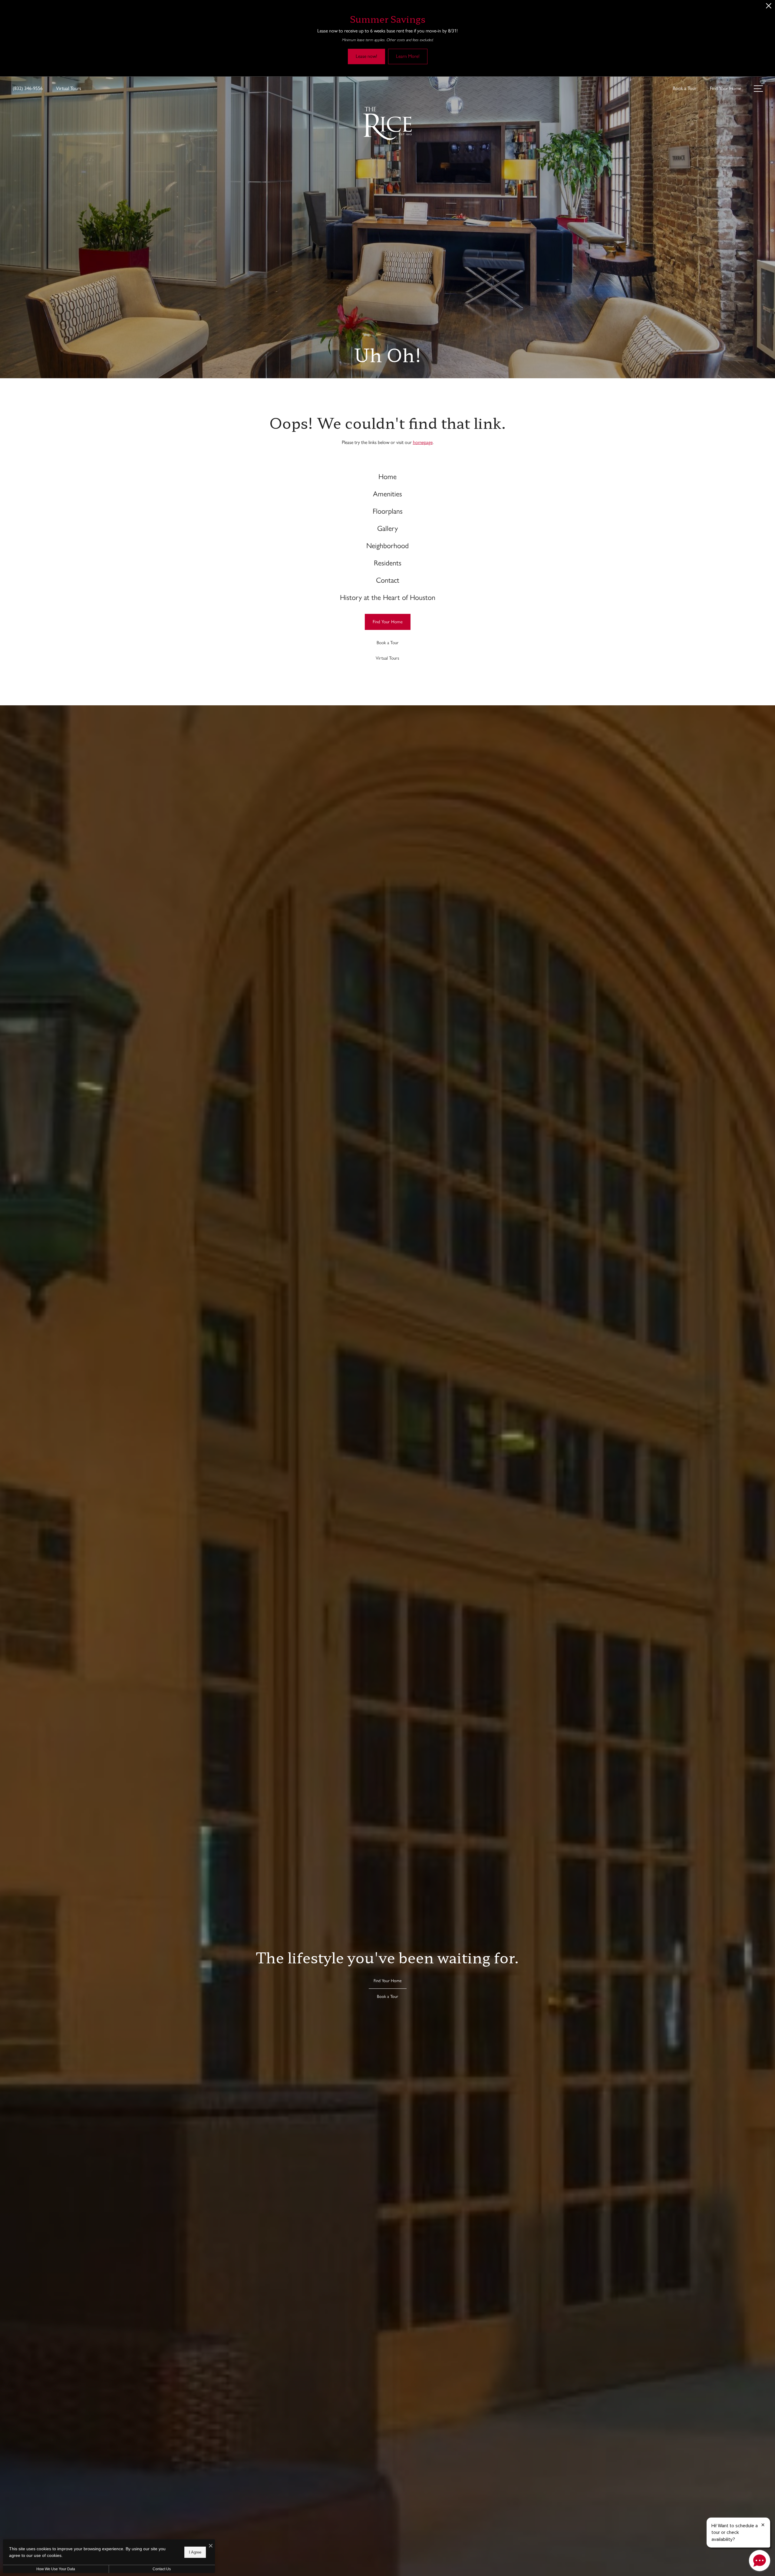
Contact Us (162, 2569)
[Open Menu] (758, 89)
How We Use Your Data (56, 2569)
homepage (423, 442)
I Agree (195, 2552)
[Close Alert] (769, 7)
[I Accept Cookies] (211, 2546)
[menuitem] (388, 477)
